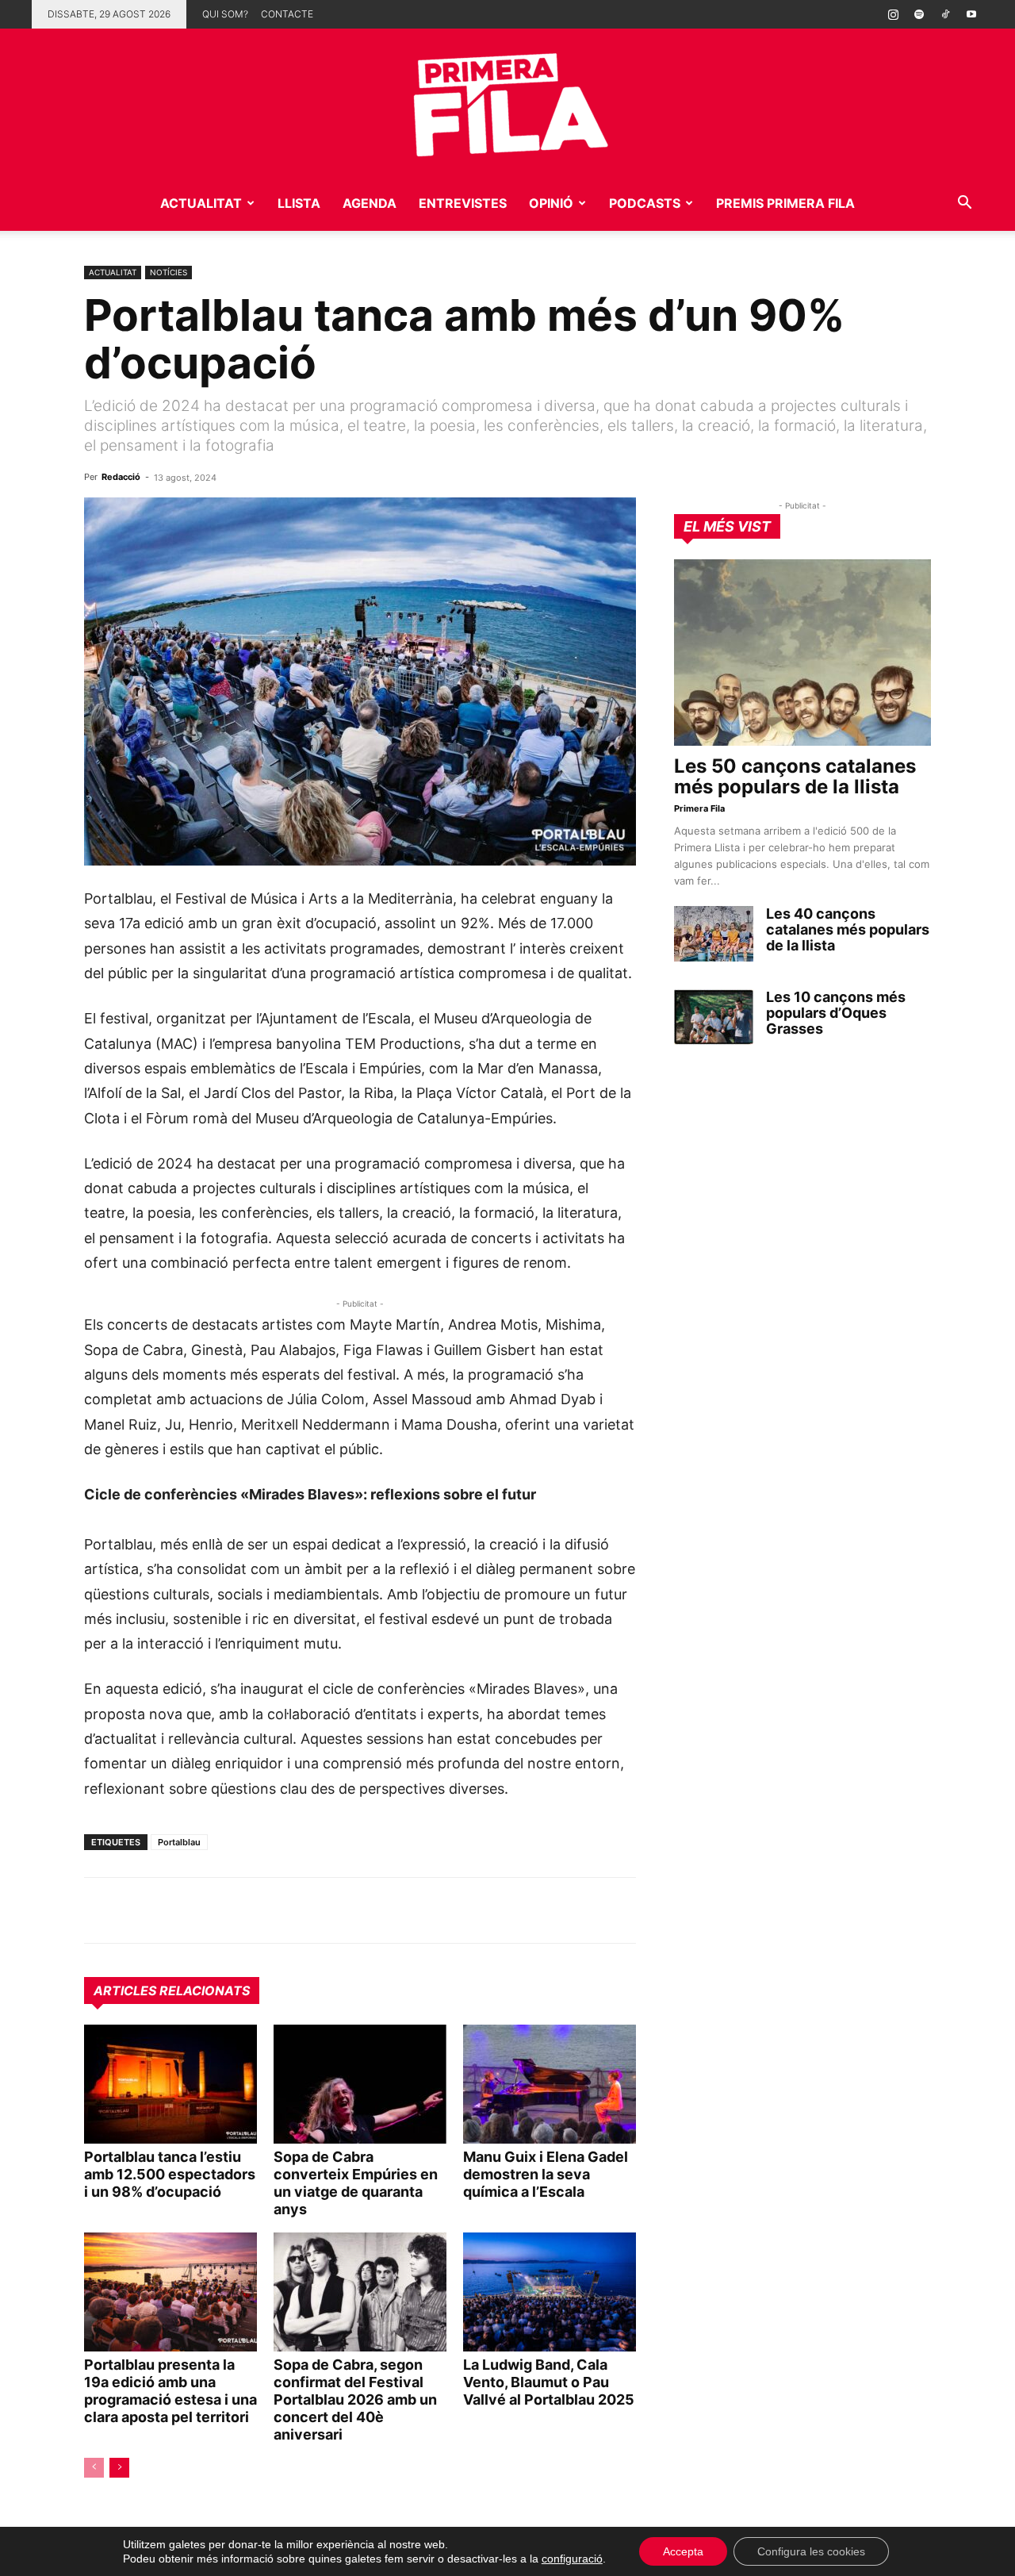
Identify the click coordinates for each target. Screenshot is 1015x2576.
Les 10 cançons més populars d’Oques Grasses (836, 1013)
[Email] (246, 1910)
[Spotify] (919, 14)
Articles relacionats (172, 1991)
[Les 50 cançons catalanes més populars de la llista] (802, 653)
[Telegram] (136, 1910)
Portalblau (179, 1842)
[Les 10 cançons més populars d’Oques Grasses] (714, 1017)
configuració (572, 2559)
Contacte (287, 14)
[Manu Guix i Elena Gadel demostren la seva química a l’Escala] (550, 2084)
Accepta (683, 2551)
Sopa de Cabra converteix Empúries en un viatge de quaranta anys (356, 2183)
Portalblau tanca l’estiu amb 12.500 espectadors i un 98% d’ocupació (170, 2174)
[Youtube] (971, 14)
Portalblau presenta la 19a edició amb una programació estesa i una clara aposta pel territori (170, 2391)
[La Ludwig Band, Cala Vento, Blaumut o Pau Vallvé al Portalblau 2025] (550, 2292)
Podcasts (645, 203)
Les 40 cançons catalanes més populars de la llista (848, 929)
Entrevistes (463, 203)
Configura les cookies (811, 2551)
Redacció (121, 477)
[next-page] (119, 2468)
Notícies (169, 272)
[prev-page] (94, 2468)
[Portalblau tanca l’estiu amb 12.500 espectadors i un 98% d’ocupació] (170, 2084)
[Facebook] (209, 1910)
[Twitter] (173, 1910)
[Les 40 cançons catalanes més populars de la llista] (714, 934)
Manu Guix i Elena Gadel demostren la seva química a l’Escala (546, 2174)
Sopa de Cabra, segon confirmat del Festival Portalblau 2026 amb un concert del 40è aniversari (355, 2399)
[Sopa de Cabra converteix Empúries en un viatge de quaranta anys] (360, 2084)
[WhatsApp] (100, 1910)
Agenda (370, 203)
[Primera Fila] (507, 102)
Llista (299, 203)
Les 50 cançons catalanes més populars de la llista (795, 776)
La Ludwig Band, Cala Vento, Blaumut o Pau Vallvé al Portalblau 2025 (549, 2382)
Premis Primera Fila (785, 203)
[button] (964, 204)
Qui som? (225, 14)
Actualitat (201, 203)
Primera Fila (699, 808)
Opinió (551, 203)
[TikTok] (945, 14)
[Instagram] (893, 14)
